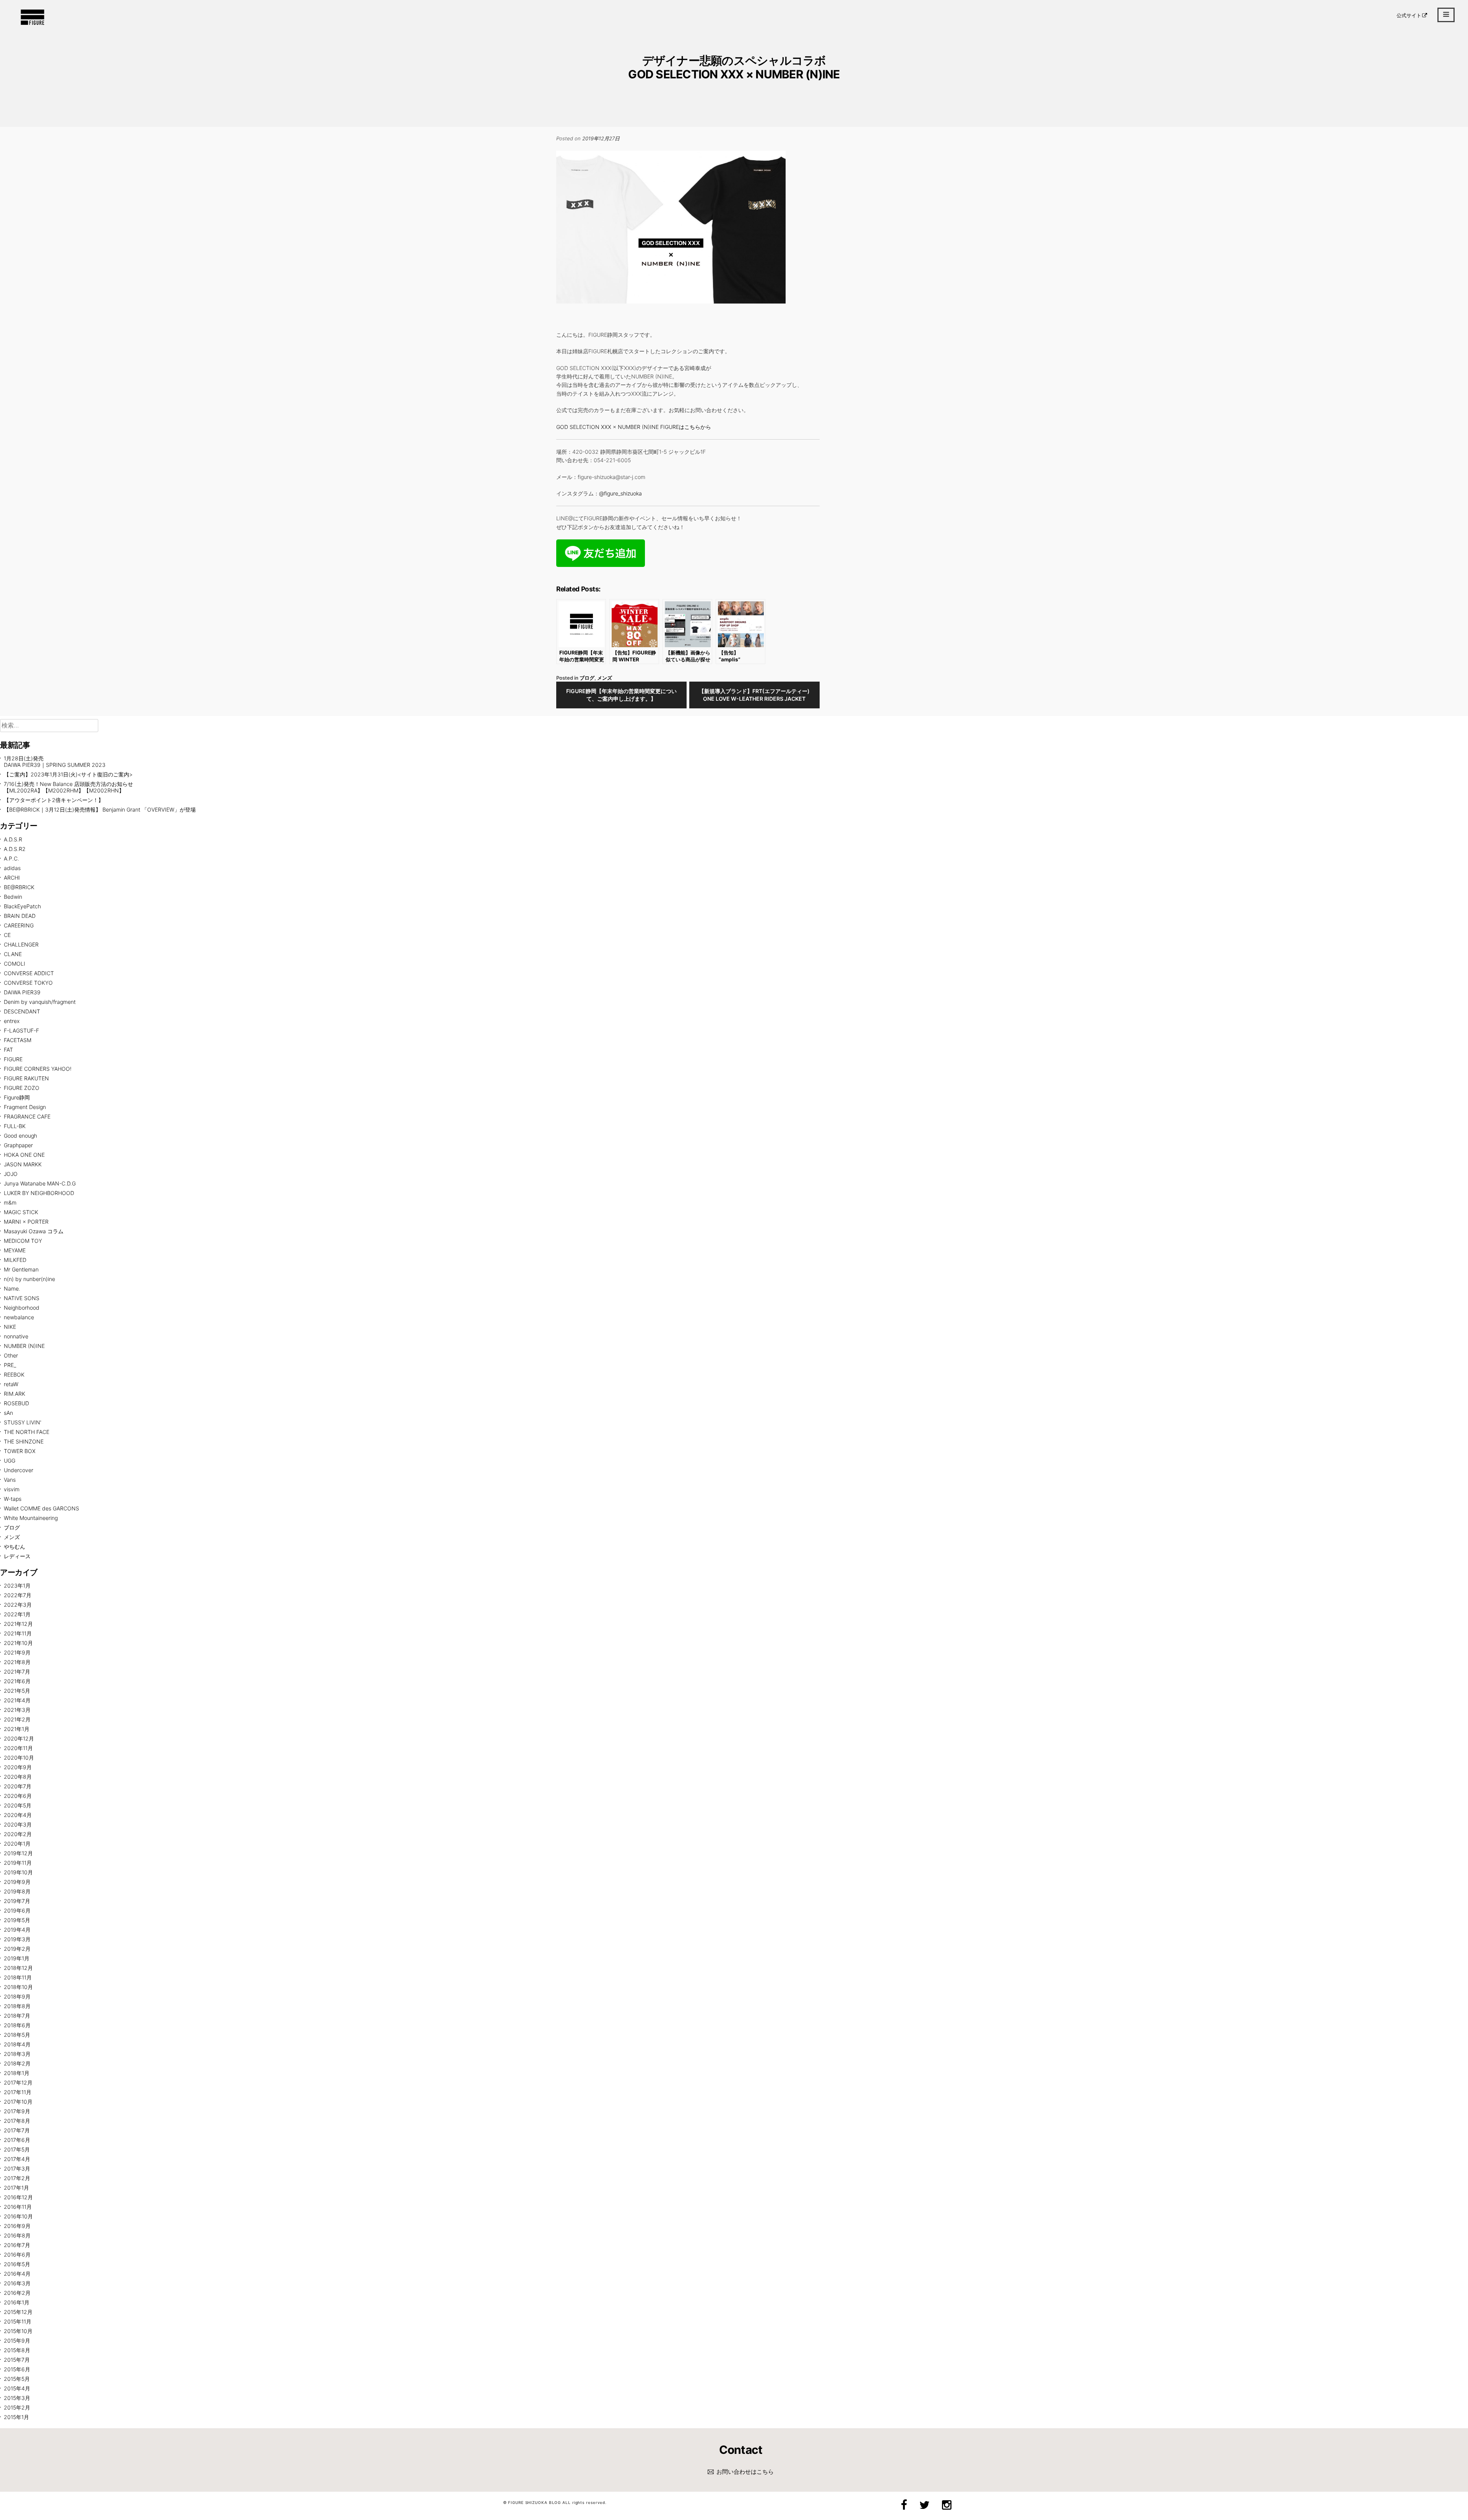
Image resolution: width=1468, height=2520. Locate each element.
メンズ (605, 678)
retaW (11, 1384)
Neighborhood (22, 1308)
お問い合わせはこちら (745, 2472)
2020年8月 (18, 1777)
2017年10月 (18, 2102)
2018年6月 (17, 2025)
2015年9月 (17, 2341)
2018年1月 (17, 2073)
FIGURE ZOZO (22, 1088)
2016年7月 (17, 2245)
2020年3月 (18, 1824)
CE (7, 935)
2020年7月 (18, 1786)
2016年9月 (17, 2226)
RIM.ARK (15, 1394)
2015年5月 (17, 2379)
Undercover (19, 1470)
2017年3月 (17, 2168)
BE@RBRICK (19, 887)
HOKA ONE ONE (24, 1155)
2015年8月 (17, 2350)
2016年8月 (17, 2235)
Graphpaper (18, 1145)
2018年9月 (17, 1996)
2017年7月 (17, 2130)
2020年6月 (18, 1796)
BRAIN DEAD (20, 916)
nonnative (16, 1336)
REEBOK (14, 1374)
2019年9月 (17, 1882)
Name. (12, 1288)
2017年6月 (17, 2140)
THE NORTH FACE (27, 1432)
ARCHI (12, 878)
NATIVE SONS (22, 1298)
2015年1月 (16, 2417)
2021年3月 (17, 1710)
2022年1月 (17, 1614)
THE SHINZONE (24, 1441)
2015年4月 (17, 2388)
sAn (8, 1413)
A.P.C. (11, 858)
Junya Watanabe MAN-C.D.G (40, 1183)
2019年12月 (18, 1853)
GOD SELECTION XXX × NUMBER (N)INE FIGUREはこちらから (634, 427)
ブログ (587, 678)
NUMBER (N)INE (24, 1346)
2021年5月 (17, 1691)
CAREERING (19, 925)
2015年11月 (18, 2321)
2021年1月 (17, 1729)
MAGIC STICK (21, 1212)
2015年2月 (17, 2407)
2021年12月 (18, 1624)
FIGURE (13, 1059)
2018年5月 (17, 2035)
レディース (17, 1556)
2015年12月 (18, 2312)
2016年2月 (17, 2293)
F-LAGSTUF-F (21, 1030)
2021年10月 (18, 1643)
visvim (12, 1489)
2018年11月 (18, 1977)
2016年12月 (18, 2197)
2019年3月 (17, 1939)
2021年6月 (17, 1681)
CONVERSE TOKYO (28, 983)
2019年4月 (17, 1930)
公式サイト (1409, 15)
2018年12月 (18, 1968)
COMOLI (15, 964)
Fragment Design (25, 1107)
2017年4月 (17, 2159)
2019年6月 (17, 1910)
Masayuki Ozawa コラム (34, 1231)
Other (11, 1355)
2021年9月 (17, 1652)
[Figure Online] (32, 24)
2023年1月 (17, 1586)
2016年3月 (17, 2283)
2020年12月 (19, 1738)
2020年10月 (19, 1758)
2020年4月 (18, 1815)
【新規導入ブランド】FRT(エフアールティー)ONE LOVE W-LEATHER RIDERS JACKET (754, 695)
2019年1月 (17, 1958)
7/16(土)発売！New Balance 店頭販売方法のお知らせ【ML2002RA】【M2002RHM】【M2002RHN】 (68, 787)
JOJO (11, 1174)
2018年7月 (17, 2016)
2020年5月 (18, 1805)
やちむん (15, 1547)
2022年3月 (18, 1605)
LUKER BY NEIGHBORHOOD (39, 1193)
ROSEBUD (16, 1403)
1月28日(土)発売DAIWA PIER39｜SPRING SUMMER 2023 (55, 762)
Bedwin (13, 897)
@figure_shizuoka (620, 493)
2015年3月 (17, 2398)
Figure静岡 (17, 1097)
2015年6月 (17, 2369)
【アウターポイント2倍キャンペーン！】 (54, 800)
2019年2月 (17, 1949)
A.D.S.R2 (15, 849)
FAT (8, 1050)
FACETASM (18, 1040)
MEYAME (15, 1250)
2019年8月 (17, 1891)
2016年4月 (17, 2274)
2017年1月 (16, 2188)
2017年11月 (18, 2092)
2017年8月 (17, 2121)
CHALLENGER (21, 944)
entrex (12, 1021)
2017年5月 (17, 2149)
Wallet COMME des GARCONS (41, 1508)
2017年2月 (17, 2178)
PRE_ (10, 1365)
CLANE (13, 954)
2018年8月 (17, 2006)
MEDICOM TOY (23, 1241)
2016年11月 (18, 2207)
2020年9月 (18, 1767)
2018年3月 (17, 2054)
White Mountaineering (31, 1518)
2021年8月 (17, 1662)
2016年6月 (17, 2255)
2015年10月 (18, 2331)
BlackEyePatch (22, 906)
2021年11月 (18, 1633)
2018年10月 (18, 1987)
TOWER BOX (20, 1451)
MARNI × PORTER (26, 1222)
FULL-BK (15, 1126)
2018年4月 (17, 2044)
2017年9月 (17, 2111)
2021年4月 (17, 1700)
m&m (10, 1202)
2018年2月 (17, 2063)
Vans (10, 1480)
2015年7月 (17, 2360)
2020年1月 (17, 1844)
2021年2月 (17, 1719)
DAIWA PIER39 (22, 992)
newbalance (19, 1317)
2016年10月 (18, 2216)
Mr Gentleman (21, 1269)
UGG (10, 1461)
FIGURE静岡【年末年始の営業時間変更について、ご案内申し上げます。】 (621, 695)
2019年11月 (18, 1863)
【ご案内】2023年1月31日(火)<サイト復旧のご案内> (68, 774)
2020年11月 (18, 1748)
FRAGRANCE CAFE (27, 1116)
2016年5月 (17, 2264)
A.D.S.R (13, 839)
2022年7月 (18, 1595)
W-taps (13, 1499)
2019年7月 (17, 1901)
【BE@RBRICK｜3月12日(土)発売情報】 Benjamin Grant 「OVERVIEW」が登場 (100, 809)
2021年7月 (17, 1672)
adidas (12, 868)
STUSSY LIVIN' (23, 1422)
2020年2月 (18, 1834)
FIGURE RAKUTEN (26, 1078)
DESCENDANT (22, 1011)
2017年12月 (18, 2082)
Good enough (20, 1136)
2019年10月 (18, 1872)
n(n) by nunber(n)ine (29, 1279)
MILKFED (15, 1260)
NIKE (10, 1327)
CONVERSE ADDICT (29, 973)
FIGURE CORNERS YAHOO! (38, 1069)
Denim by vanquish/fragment (40, 1002)
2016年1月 (17, 2302)
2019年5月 (17, 1920)
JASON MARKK (23, 1164)
